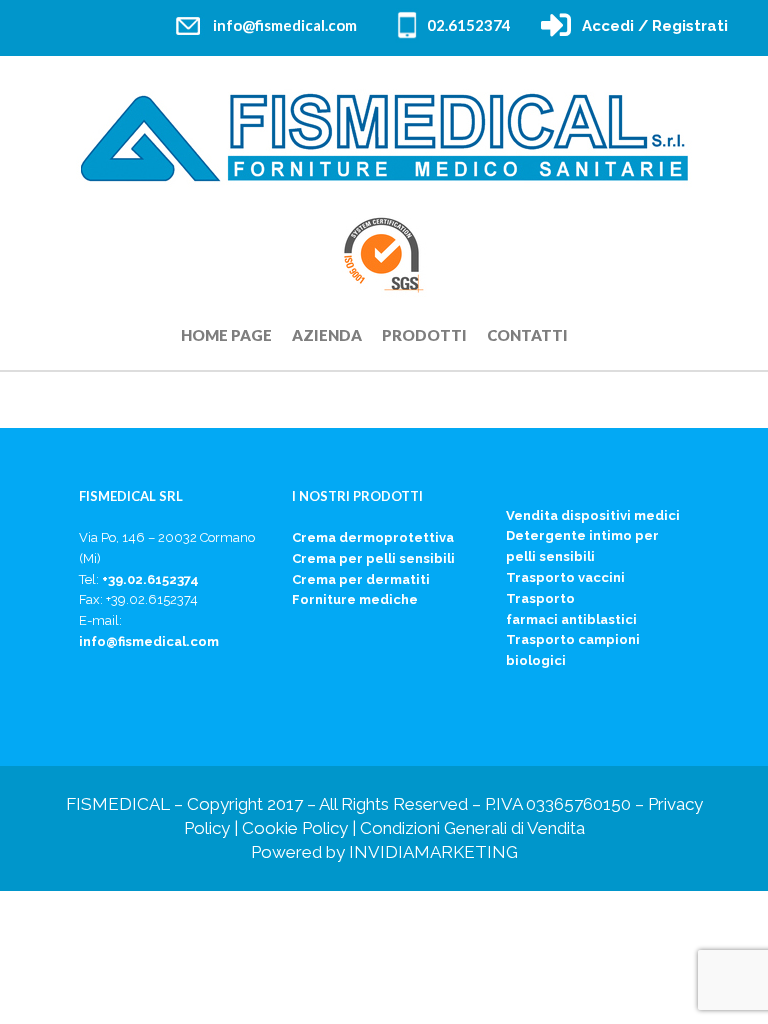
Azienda (327, 335)
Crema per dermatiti (361, 579)
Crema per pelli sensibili (373, 558)
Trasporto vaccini (565, 577)
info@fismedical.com (285, 25)
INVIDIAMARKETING (433, 852)
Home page (226, 335)
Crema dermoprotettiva (373, 537)
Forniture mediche (355, 599)
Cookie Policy (295, 828)
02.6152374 (469, 25)
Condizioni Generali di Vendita (472, 828)
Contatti (527, 335)
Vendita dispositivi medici (593, 515)
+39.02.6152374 (150, 579)
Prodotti (424, 335)
